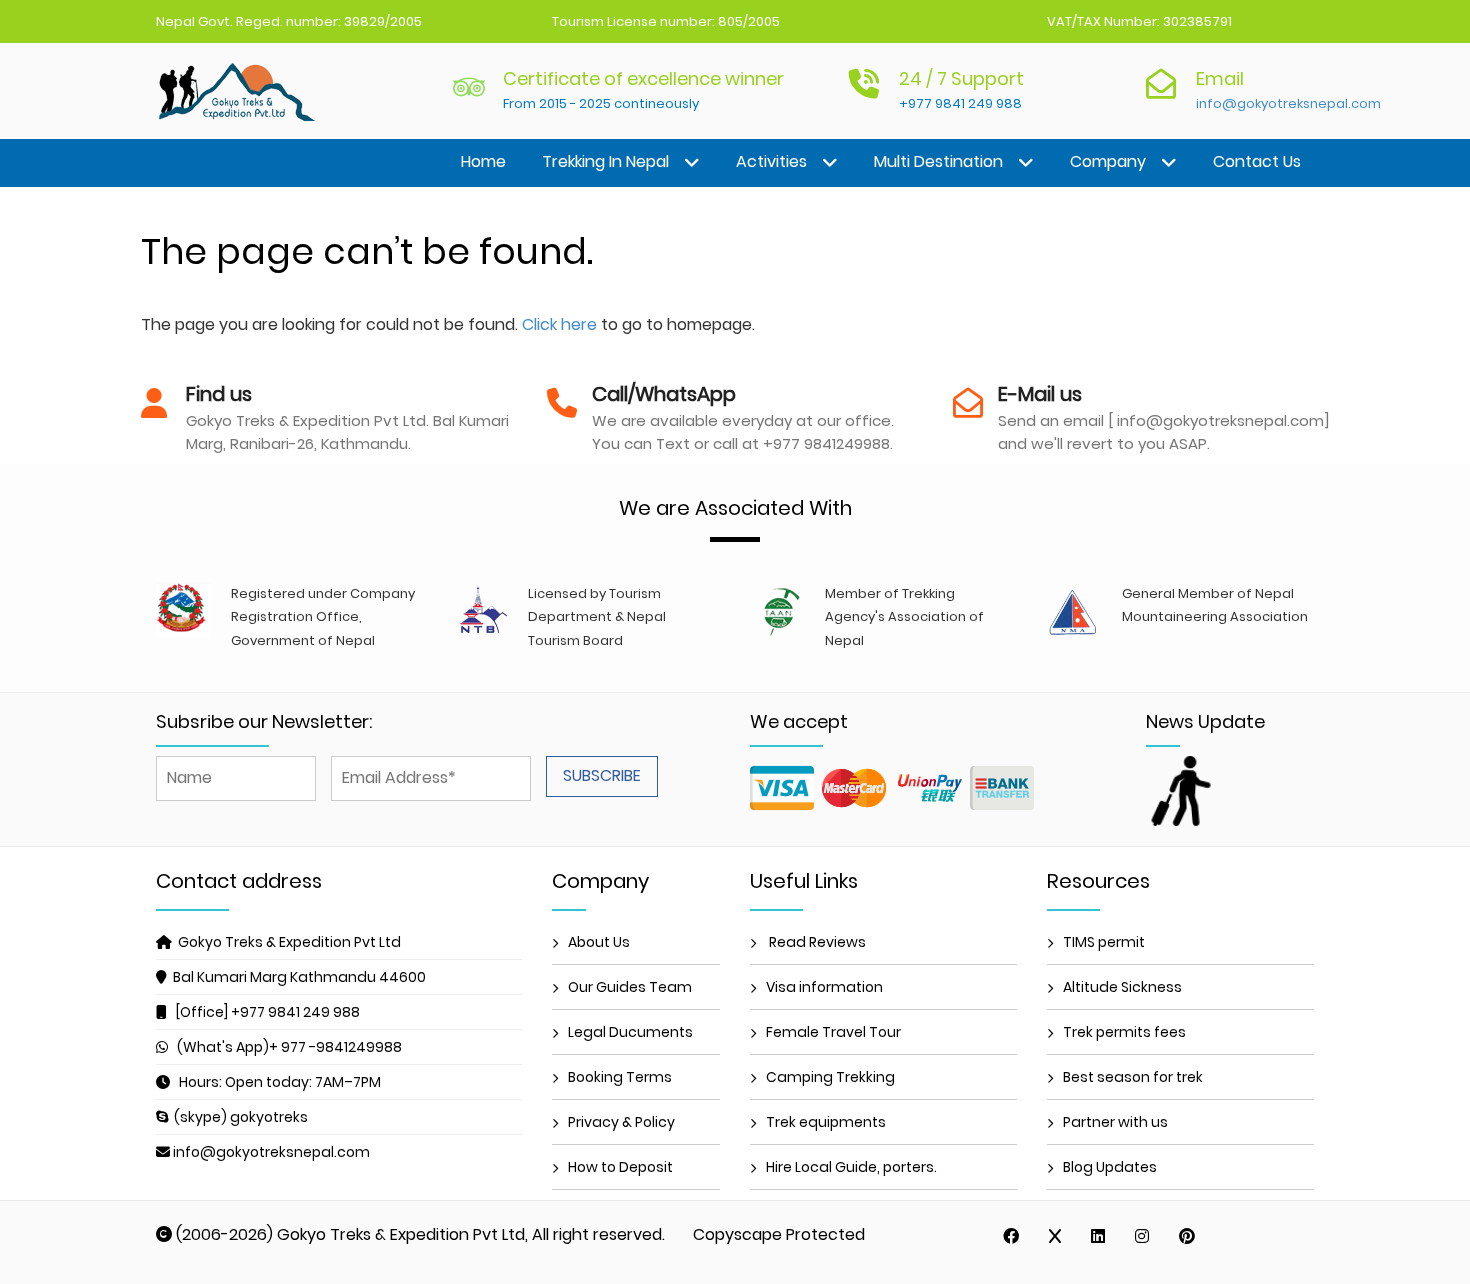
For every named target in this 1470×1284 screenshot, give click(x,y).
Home (483, 161)
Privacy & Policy (621, 1122)
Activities (771, 161)
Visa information (824, 987)
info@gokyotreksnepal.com (1288, 103)
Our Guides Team (630, 987)
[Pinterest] (1187, 1236)
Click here (559, 324)
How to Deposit (620, 1167)
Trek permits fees (1124, 1032)
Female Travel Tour (833, 1032)
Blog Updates (1110, 1167)
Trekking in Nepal (605, 161)
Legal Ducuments (630, 1032)
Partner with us (1115, 1122)
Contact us (1257, 161)
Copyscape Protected (779, 1234)
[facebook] (1011, 1236)
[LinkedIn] (1098, 1236)
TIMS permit (1104, 942)
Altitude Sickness (1122, 987)
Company (1108, 161)
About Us (599, 942)
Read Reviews (816, 942)
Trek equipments (826, 1122)
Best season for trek (1133, 1077)
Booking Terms (620, 1077)
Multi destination (938, 161)
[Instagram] (1142, 1236)
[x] (1055, 1236)
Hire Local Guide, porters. (851, 1167)
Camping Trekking (830, 1077)
